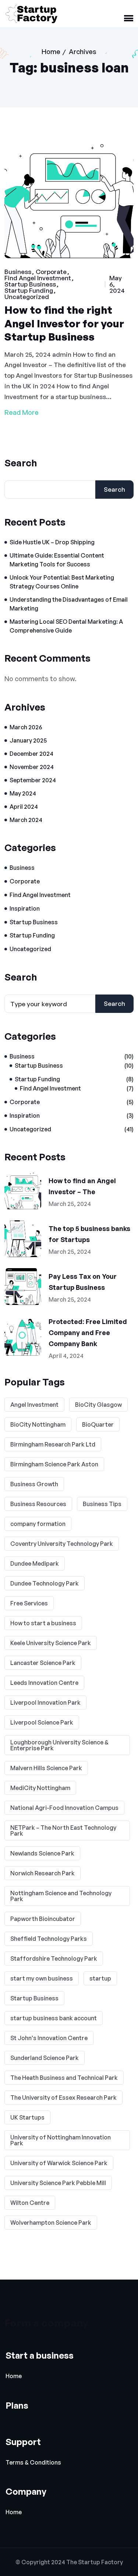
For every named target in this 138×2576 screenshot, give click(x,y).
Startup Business (30, 284)
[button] (129, 19)
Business (18, 272)
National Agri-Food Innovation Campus (64, 1808)
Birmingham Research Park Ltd (53, 1444)
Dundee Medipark (35, 1563)
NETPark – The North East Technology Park (63, 1830)
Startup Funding (29, 290)
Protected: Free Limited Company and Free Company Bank (88, 1333)
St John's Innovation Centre (49, 2038)
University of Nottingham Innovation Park (61, 2140)
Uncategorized (27, 297)
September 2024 (33, 780)
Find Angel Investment (38, 278)
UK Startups (27, 2117)
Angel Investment (34, 1405)
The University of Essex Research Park (63, 2098)
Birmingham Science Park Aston (54, 1464)
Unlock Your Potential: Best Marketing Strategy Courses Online (62, 582)
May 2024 (23, 793)
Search (21, 463)
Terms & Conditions (33, 2463)
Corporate (51, 272)
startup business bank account (54, 2018)
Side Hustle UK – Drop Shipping (52, 542)
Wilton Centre (30, 2203)
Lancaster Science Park (43, 1663)
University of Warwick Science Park (59, 2163)
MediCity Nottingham (40, 1788)
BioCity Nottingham (38, 1424)
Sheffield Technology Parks (49, 1939)
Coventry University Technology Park (62, 1544)
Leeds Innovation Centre (44, 1683)
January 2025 (28, 740)
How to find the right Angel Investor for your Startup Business (64, 323)
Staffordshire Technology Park (54, 1958)
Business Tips (102, 1504)
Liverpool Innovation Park (45, 1702)
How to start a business (43, 1623)
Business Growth (34, 1484)
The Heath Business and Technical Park (64, 2078)
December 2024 (31, 754)
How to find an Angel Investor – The (82, 1186)
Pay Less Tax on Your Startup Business (83, 1282)
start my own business (42, 1978)
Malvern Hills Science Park (46, 1768)
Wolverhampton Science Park (51, 2223)
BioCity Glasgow (98, 1405)
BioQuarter (98, 1424)
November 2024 (32, 767)
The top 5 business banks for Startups (89, 1234)
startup (100, 1978)
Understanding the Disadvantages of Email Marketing (69, 604)
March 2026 (26, 727)
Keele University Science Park (51, 1643)
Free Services (29, 1603)
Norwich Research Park (43, 1873)
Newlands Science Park (42, 1853)
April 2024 (24, 807)
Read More (22, 412)
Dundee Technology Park (45, 1583)
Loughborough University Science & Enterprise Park (59, 1745)
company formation (38, 1524)
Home (51, 51)
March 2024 (26, 820)
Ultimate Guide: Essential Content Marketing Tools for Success (57, 560)
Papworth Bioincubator (43, 1919)
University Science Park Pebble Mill (58, 2183)
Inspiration (25, 908)
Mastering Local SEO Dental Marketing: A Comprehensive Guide (66, 626)
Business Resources (38, 1504)
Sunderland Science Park (45, 2058)
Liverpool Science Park (42, 1722)
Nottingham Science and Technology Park (61, 1896)
